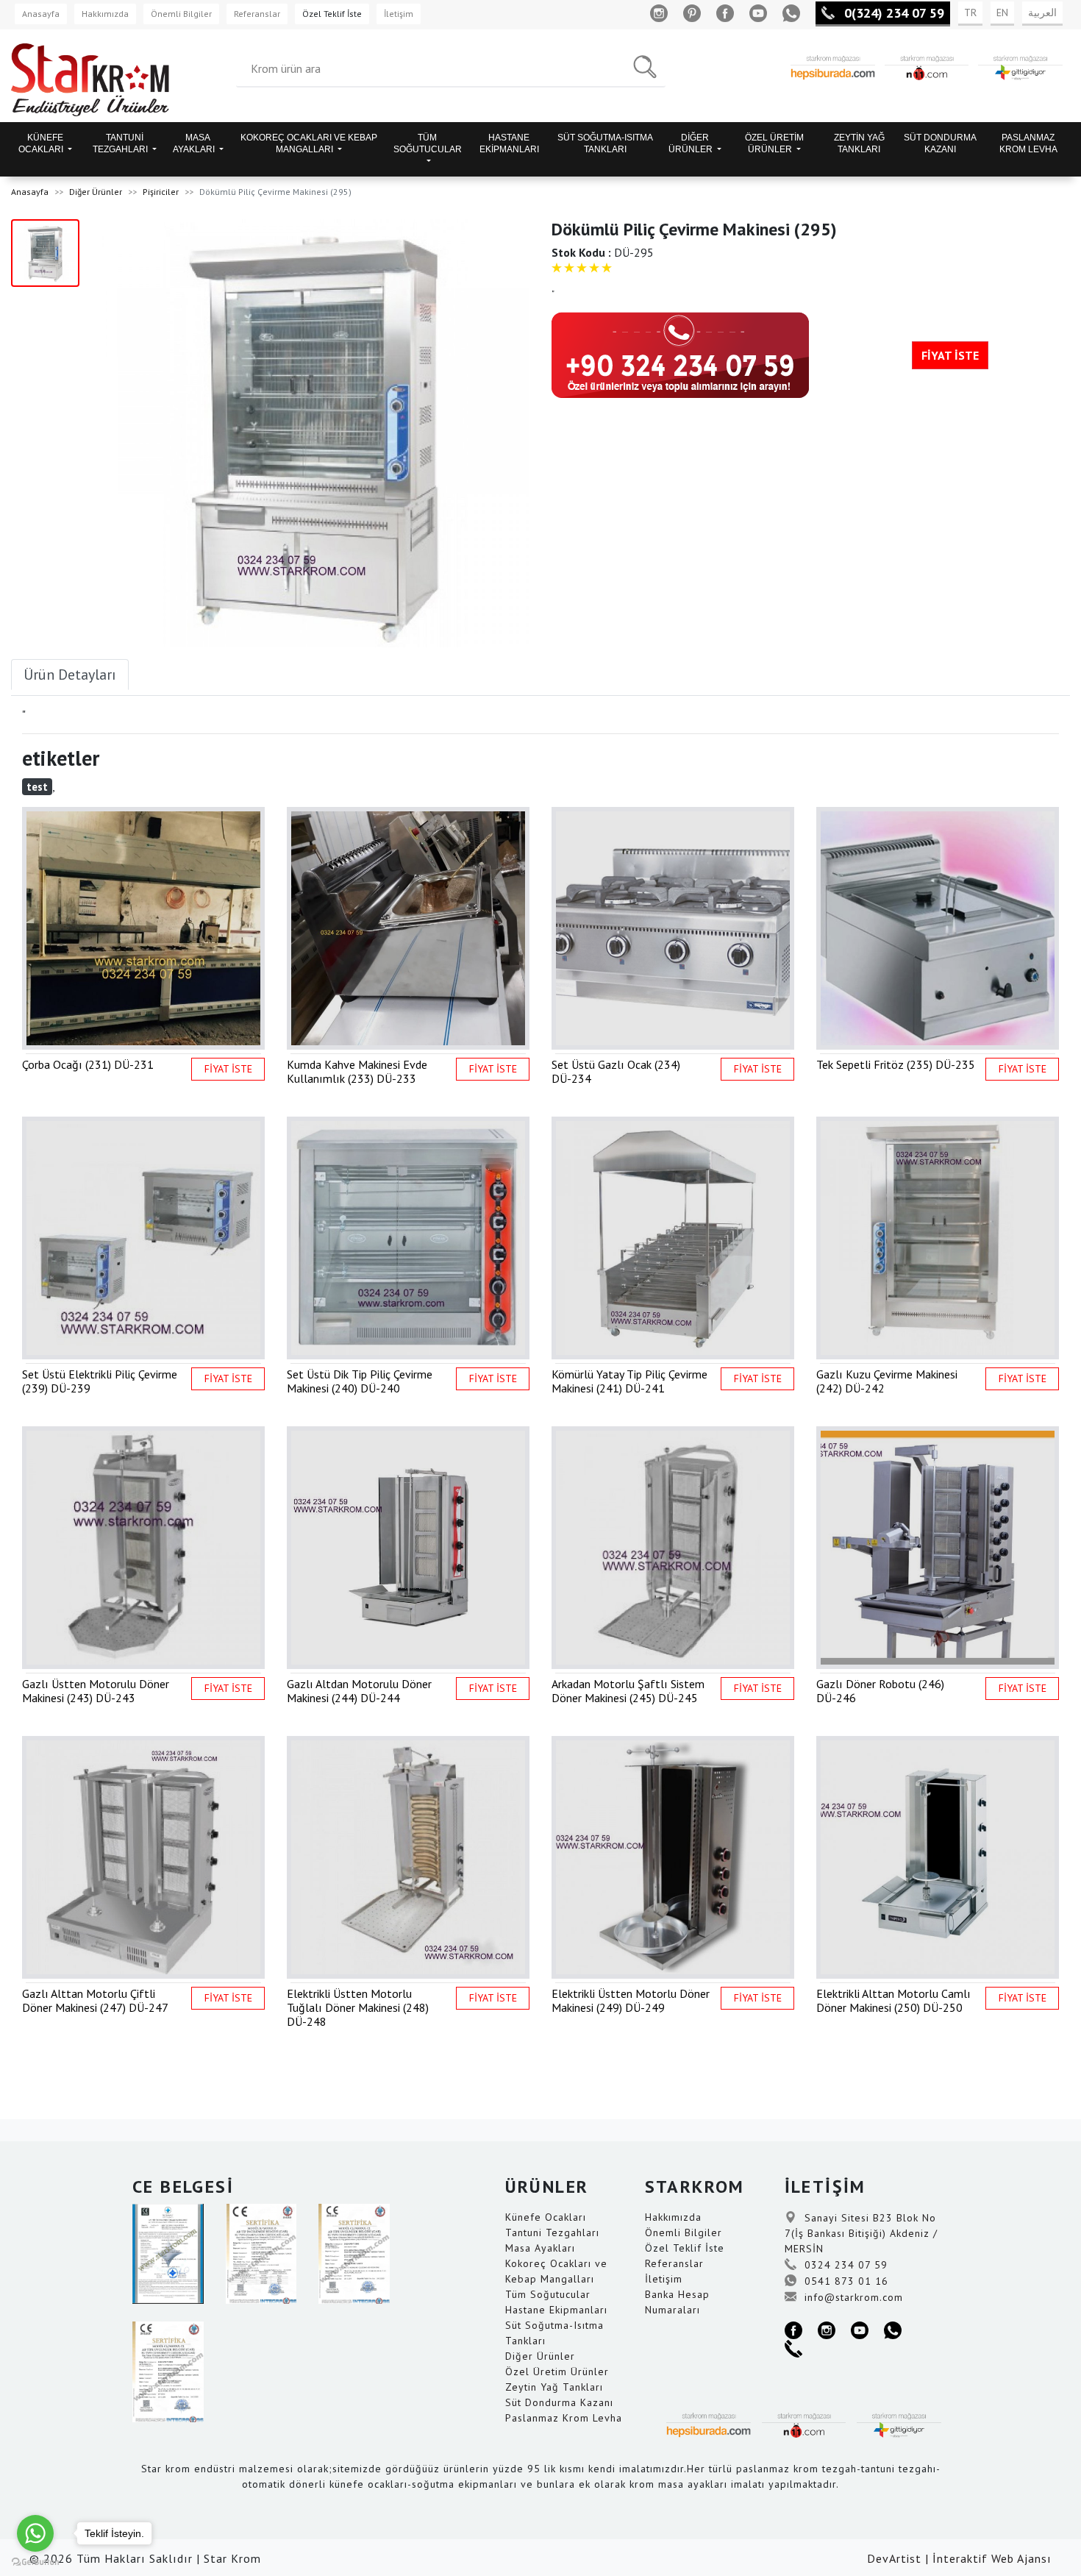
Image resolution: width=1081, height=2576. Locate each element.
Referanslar (257, 14)
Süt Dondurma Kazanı (559, 2402)
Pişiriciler (161, 192)
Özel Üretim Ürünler (557, 2372)
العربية (1042, 13)
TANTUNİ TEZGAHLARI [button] (121, 143)
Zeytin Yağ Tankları (554, 2387)
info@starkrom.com (852, 2297)
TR (970, 13)
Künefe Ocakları (546, 2217)
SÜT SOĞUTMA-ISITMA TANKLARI (605, 143)
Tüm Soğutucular (548, 2294)
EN (1002, 13)
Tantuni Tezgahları (552, 2232)
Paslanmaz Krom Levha (564, 2418)
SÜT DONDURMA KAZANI (940, 143)
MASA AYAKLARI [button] (195, 143)
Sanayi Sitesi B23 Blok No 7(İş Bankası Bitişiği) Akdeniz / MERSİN (861, 2233)
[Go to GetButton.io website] (35, 2561)
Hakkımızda (105, 14)
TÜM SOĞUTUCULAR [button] (428, 143)
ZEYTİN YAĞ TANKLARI (859, 143)
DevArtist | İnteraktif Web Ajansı (959, 2558)
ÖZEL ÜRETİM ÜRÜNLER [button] (774, 143)
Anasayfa (41, 14)
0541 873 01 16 (845, 2281)
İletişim (399, 14)
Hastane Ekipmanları (556, 2310)
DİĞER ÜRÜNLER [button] (692, 143)
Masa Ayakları (540, 2248)
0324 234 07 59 (844, 2265)
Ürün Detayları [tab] (70, 675)
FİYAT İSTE (950, 355)
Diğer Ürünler (96, 192)
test (37, 787)
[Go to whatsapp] (35, 2533)
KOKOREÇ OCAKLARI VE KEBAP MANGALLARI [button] (309, 143)
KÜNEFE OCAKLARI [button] (42, 143)
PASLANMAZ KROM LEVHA (1028, 143)
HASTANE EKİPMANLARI (509, 143)
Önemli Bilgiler (181, 14)
